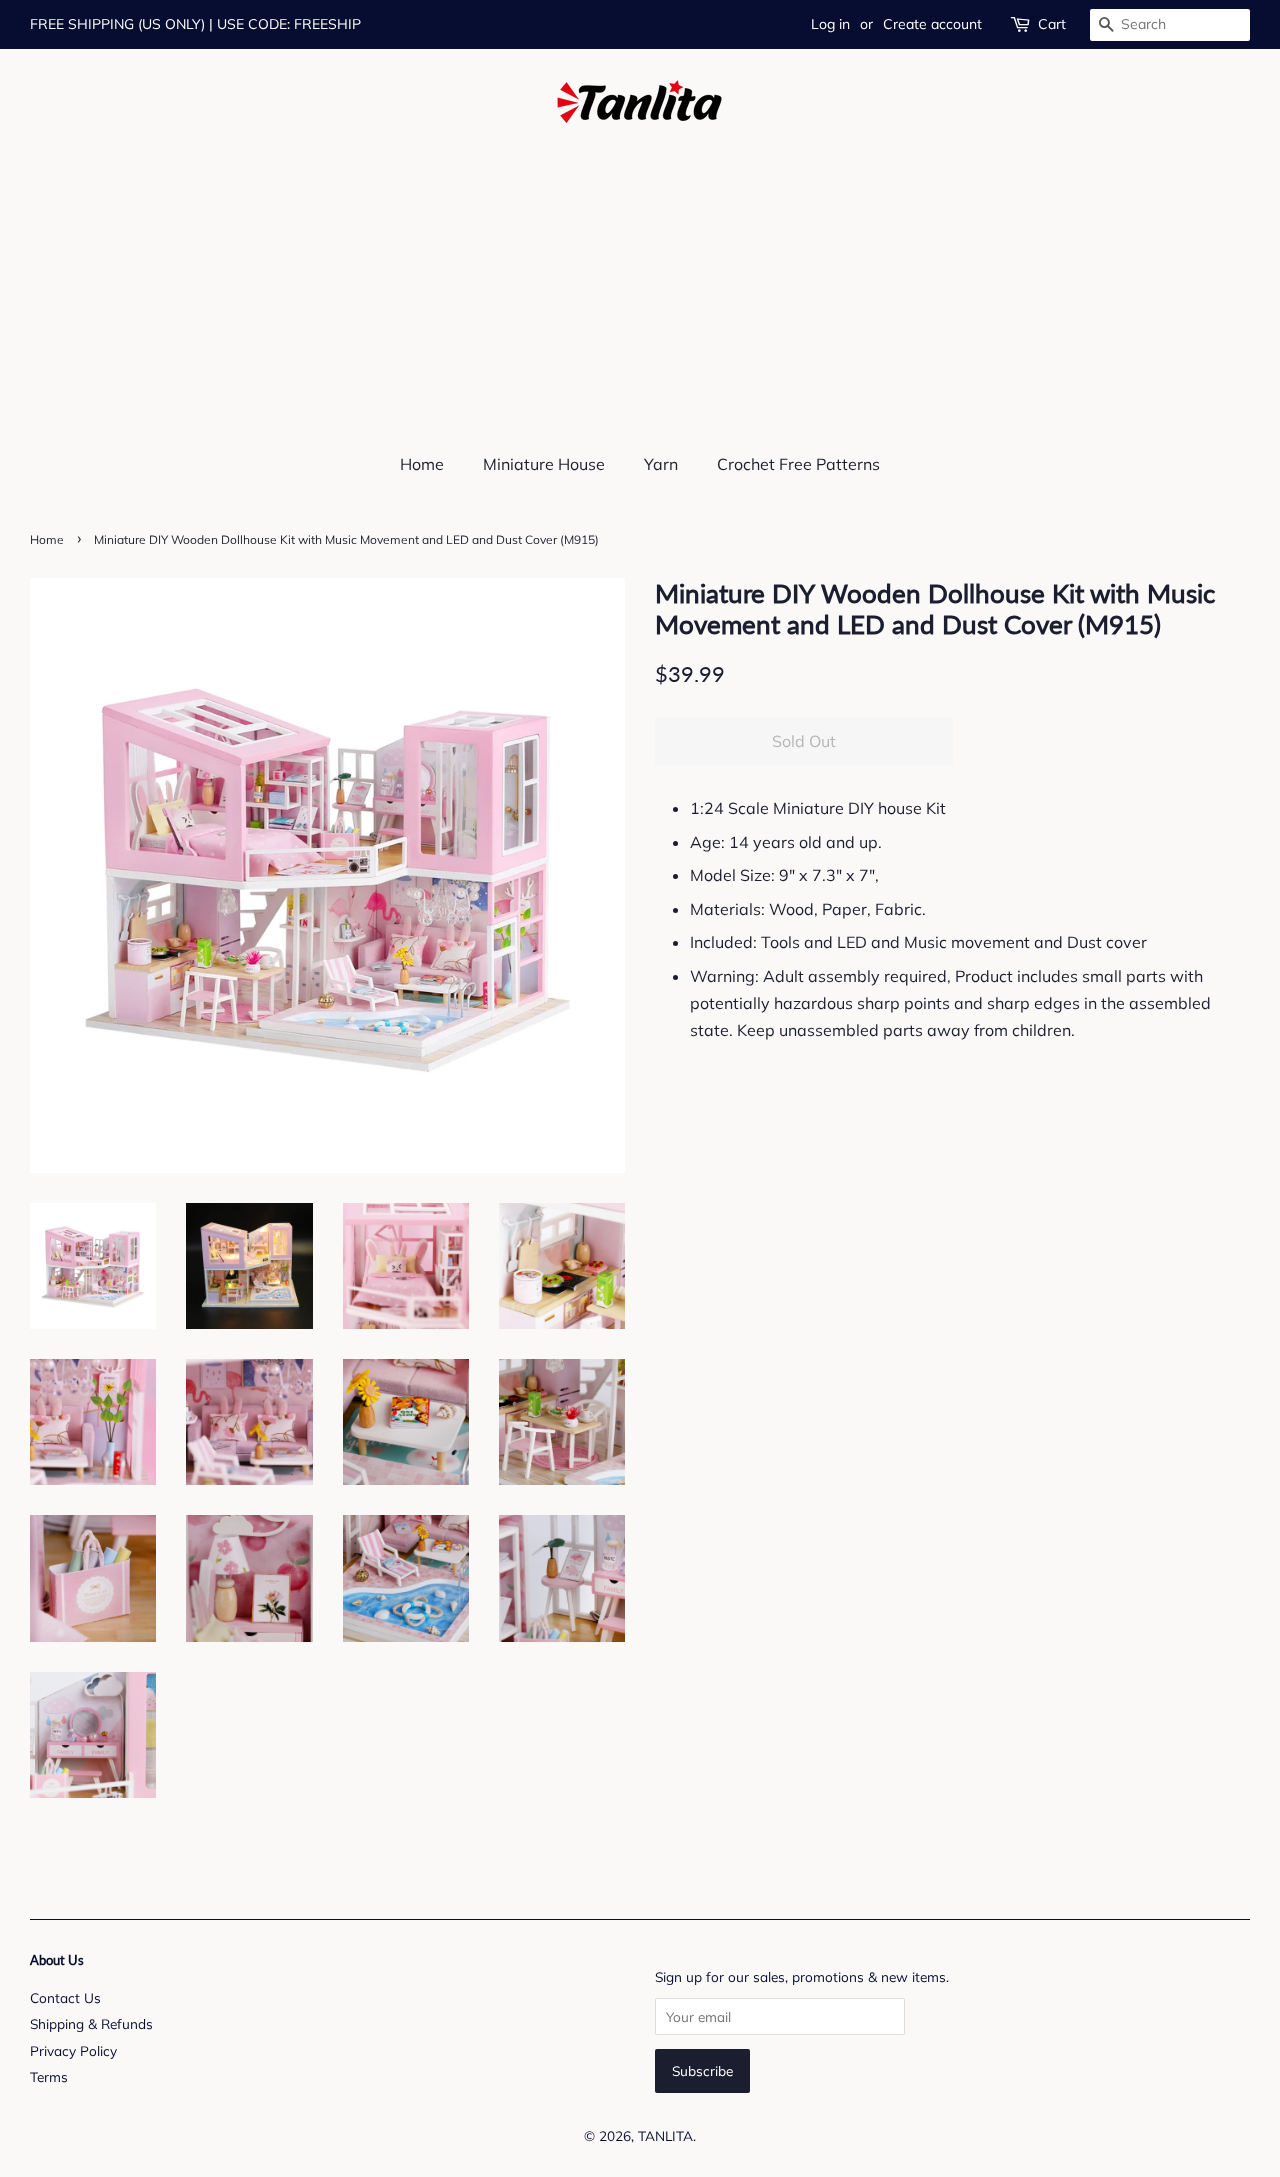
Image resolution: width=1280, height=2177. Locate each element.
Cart (1052, 24)
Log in (830, 24)
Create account (932, 24)
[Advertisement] (640, 274)
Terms (49, 2076)
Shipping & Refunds (91, 2023)
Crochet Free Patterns (798, 464)
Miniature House (544, 464)
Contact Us (65, 1997)
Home (422, 464)
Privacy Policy (73, 2050)
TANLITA (665, 2135)
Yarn (661, 464)
